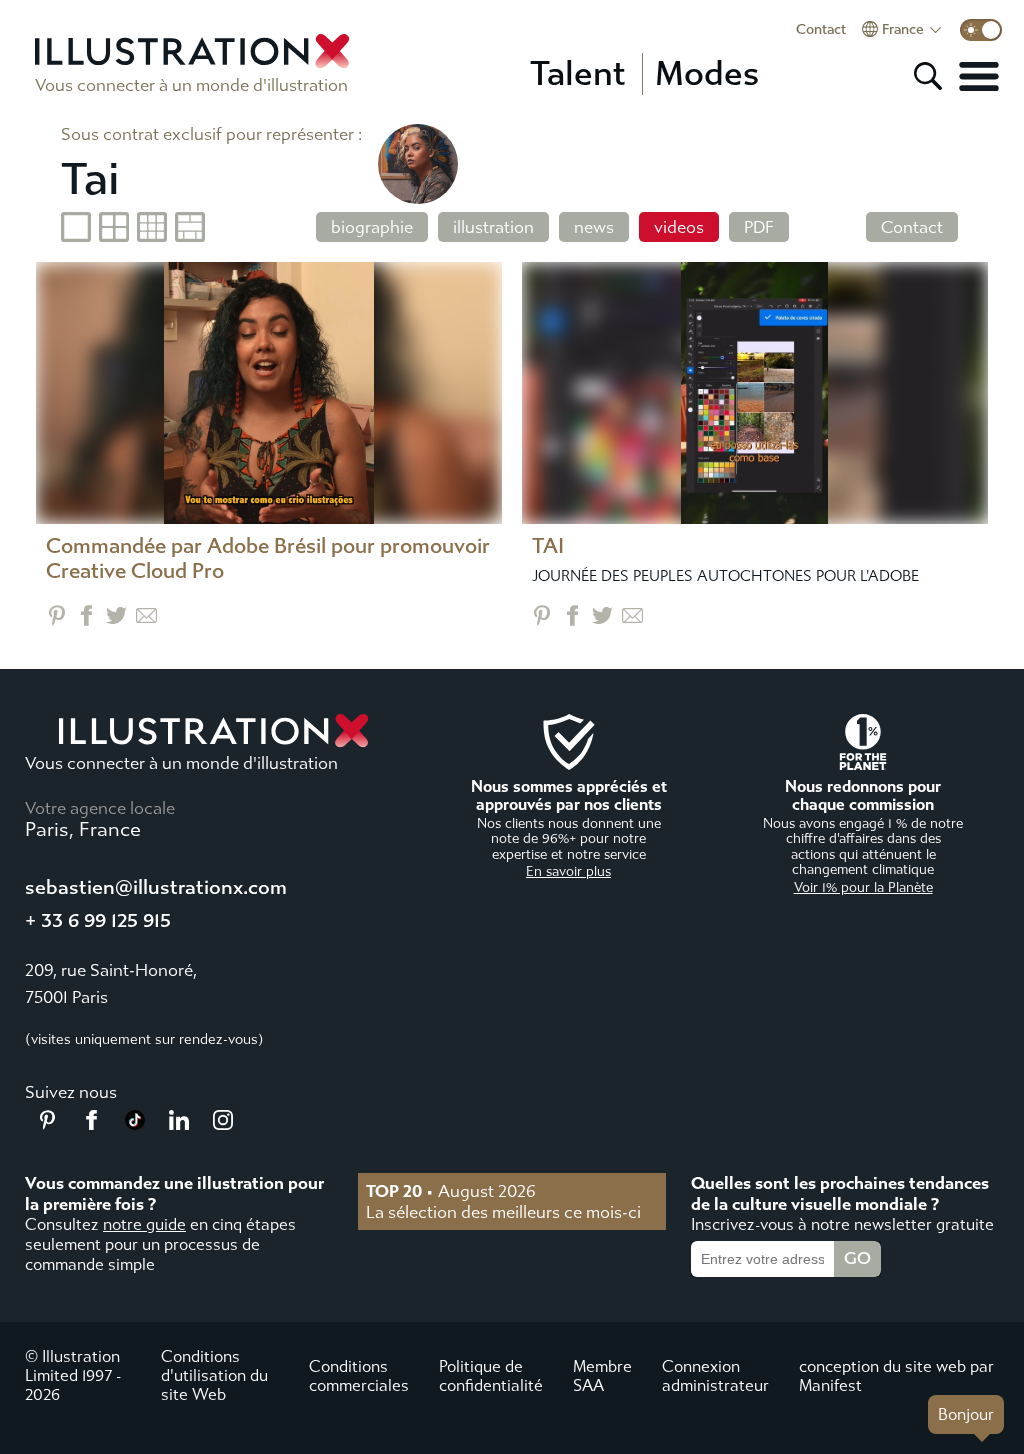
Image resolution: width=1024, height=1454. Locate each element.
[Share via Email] (146, 615)
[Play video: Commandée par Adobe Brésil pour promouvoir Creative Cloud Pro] (269, 393)
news (594, 227)
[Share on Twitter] (116, 615)
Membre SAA (602, 1376)
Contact (821, 30)
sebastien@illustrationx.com (156, 887)
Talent (578, 74)
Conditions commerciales (359, 1376)
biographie (372, 227)
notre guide (144, 1224)
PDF (759, 227)
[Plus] (979, 76)
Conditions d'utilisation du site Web (214, 1375)
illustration (493, 227)
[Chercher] (928, 76)
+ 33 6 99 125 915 (98, 920)
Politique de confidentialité (491, 1376)
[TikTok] (135, 1124)
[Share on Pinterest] (56, 615)
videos (679, 227)
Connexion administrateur (715, 1376)
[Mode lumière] (981, 30)
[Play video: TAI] (755, 393)
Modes (707, 74)
